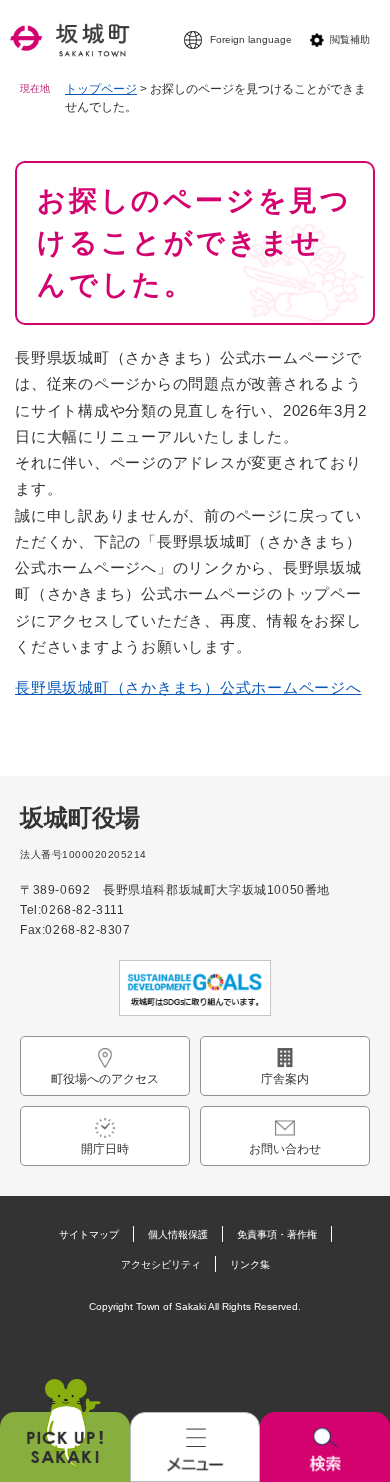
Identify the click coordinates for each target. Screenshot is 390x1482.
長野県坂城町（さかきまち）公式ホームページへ (188, 687)
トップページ (101, 89)
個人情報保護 (178, 1234)
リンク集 (250, 1264)
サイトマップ (89, 1234)
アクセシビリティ (161, 1264)
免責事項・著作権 (277, 1234)
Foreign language (251, 39)
